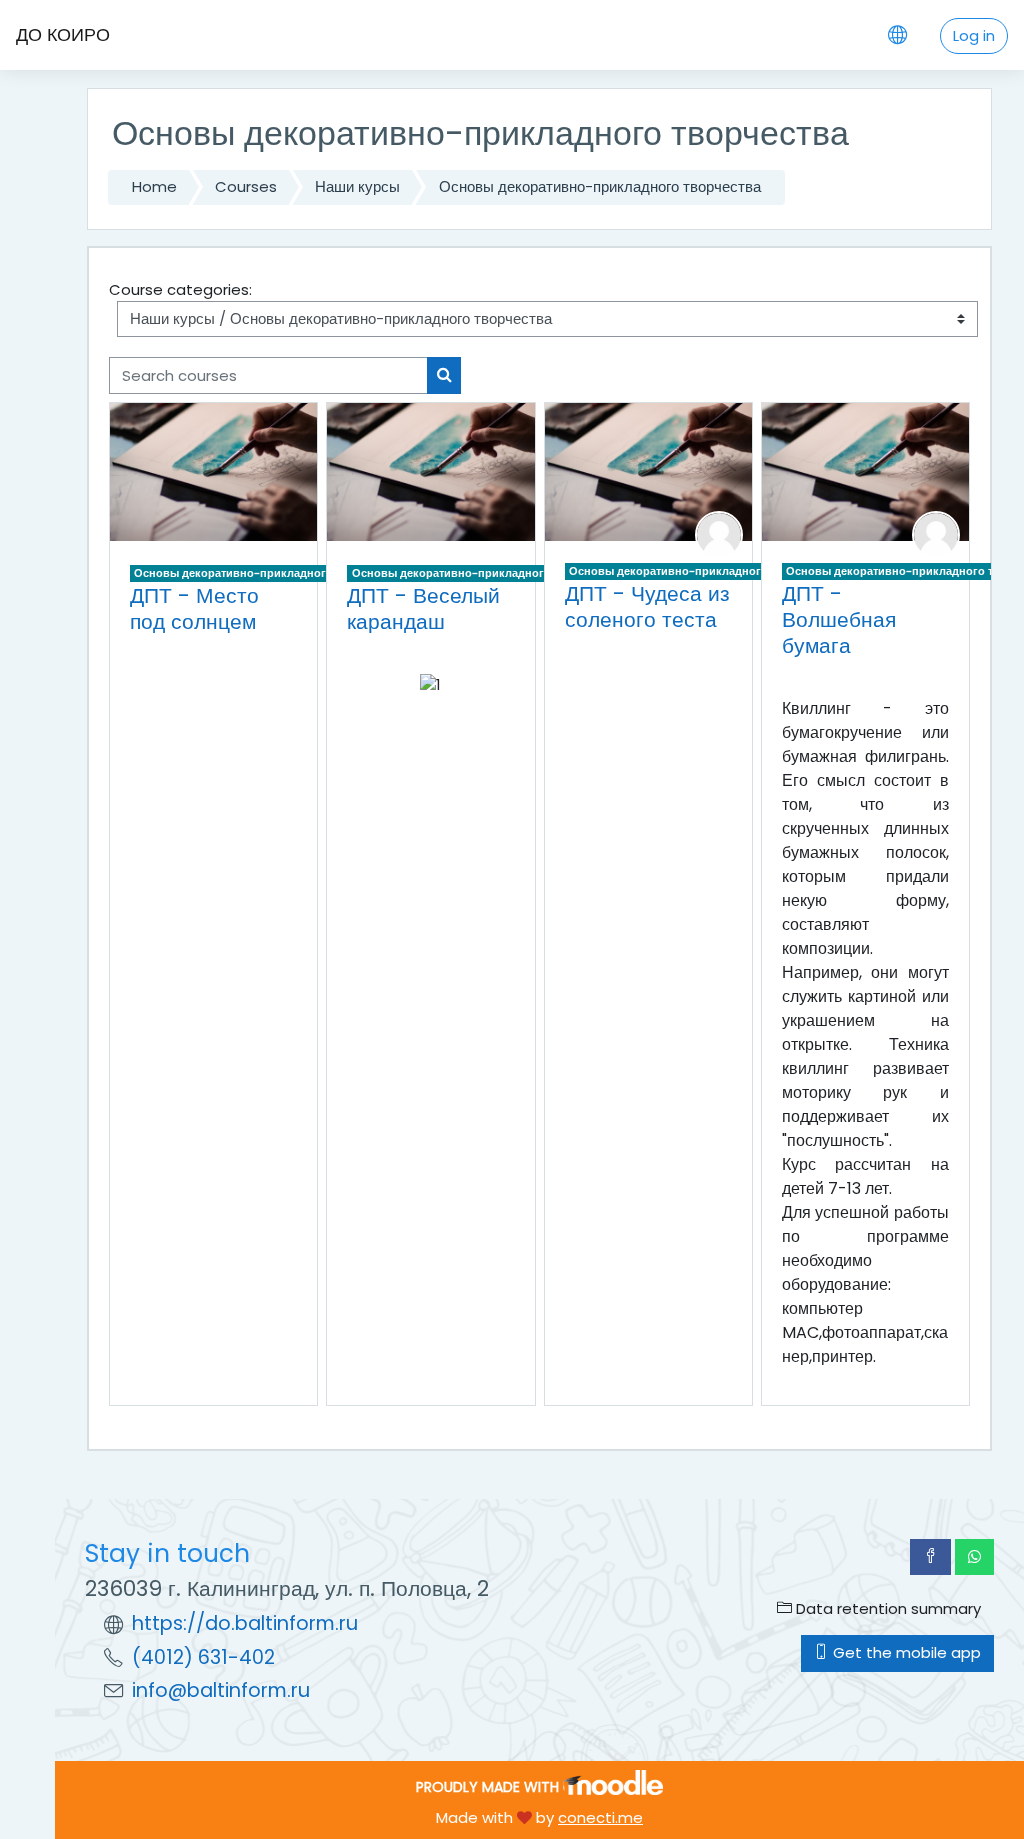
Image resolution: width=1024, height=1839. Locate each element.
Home (154, 186)
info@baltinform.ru (221, 1690)
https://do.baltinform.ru (245, 1623)
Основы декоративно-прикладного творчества (600, 186)
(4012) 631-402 (203, 1657)
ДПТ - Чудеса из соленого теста (647, 606)
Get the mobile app (905, 1652)
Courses (246, 186)
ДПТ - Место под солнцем (194, 608)
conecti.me (600, 1817)
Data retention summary (886, 1608)
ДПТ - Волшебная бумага (839, 619)
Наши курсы (357, 186)
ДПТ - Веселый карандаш (423, 608)
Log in (974, 35)
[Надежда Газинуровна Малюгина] (719, 533)
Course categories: (180, 289)
